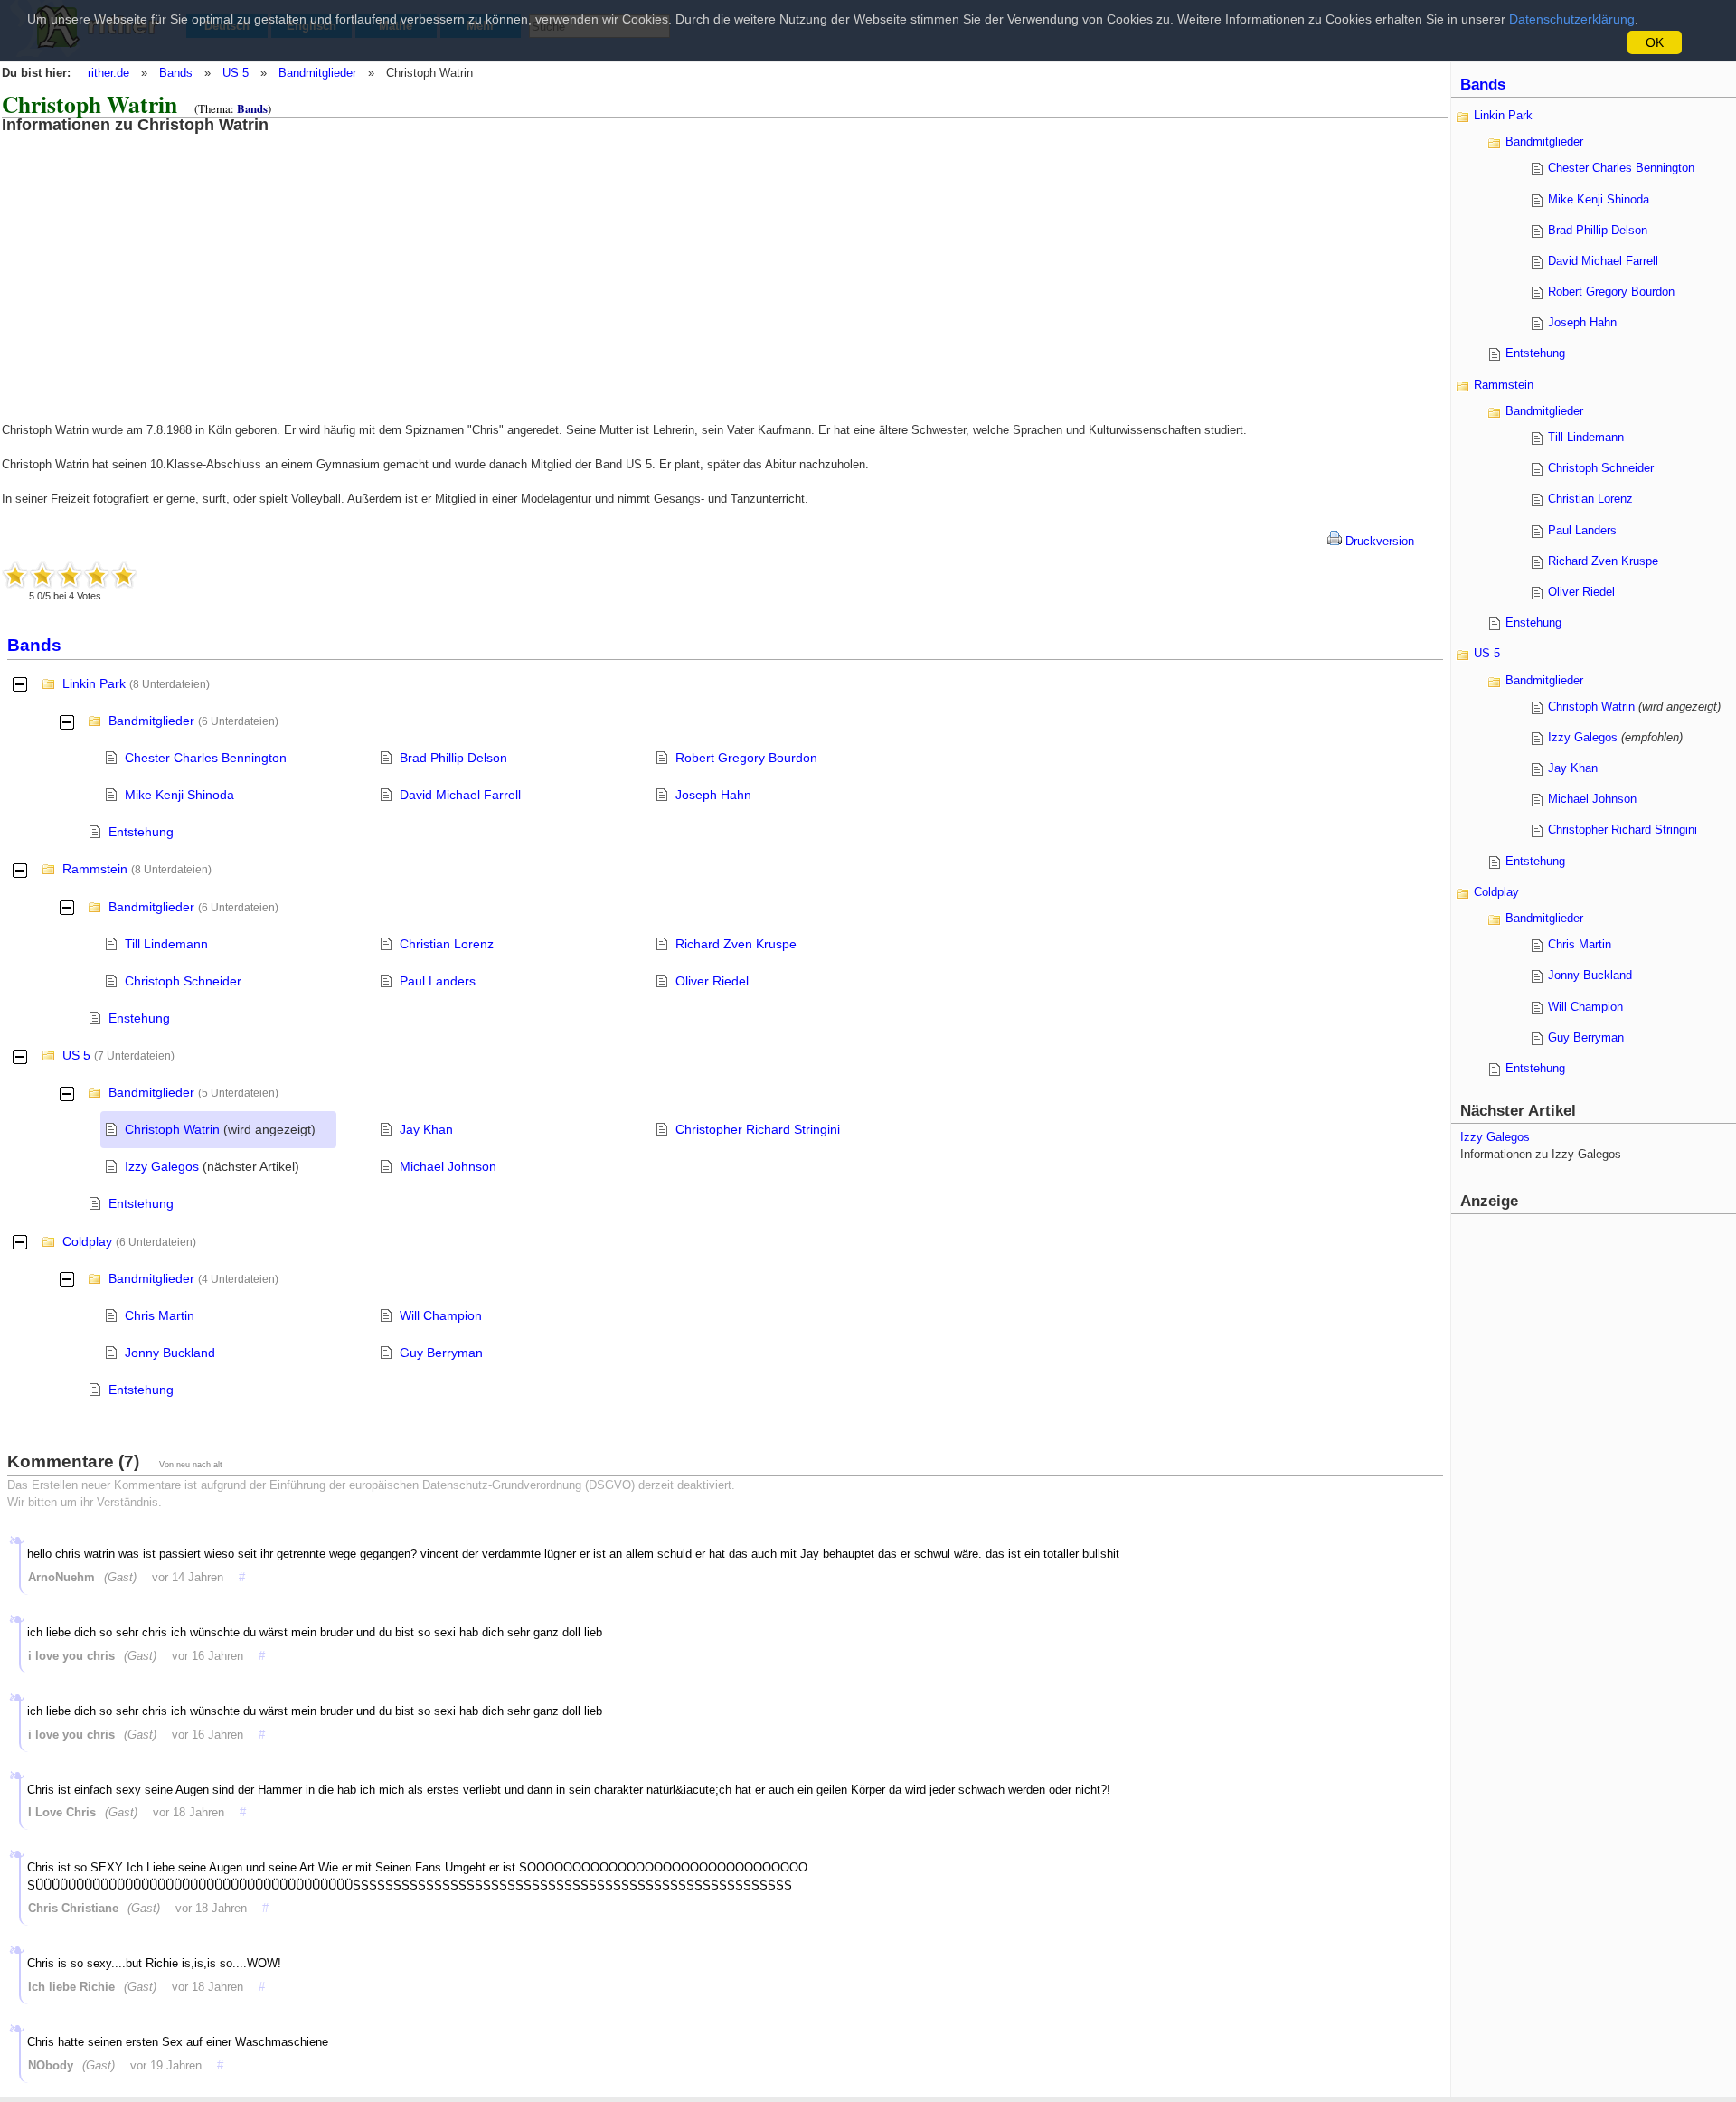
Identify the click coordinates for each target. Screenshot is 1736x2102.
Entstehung (141, 832)
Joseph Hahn (713, 795)
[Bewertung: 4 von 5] (97, 575)
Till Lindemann (166, 944)
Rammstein (95, 869)
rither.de (108, 73)
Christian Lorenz (447, 944)
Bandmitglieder (317, 73)
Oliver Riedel (712, 981)
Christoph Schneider (183, 981)
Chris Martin (160, 1315)
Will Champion (441, 1315)
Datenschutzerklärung (1572, 19)
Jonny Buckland (170, 1353)
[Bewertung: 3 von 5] (70, 575)
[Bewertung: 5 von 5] (124, 575)
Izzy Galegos (162, 1166)
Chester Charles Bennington (206, 758)
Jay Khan (426, 1129)
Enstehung (139, 1018)
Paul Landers (438, 981)
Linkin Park (94, 683)
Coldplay (87, 1241)
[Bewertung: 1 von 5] (15, 575)
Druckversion (1378, 541)
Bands (176, 73)
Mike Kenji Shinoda (179, 795)
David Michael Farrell (460, 795)
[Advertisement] (149, 260)
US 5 (236, 73)
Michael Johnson (448, 1166)
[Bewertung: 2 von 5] (42, 575)
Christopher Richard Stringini (758, 1129)
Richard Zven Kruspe (736, 944)
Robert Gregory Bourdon (746, 758)
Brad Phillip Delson (453, 758)
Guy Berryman (441, 1353)
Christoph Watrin (172, 1129)
